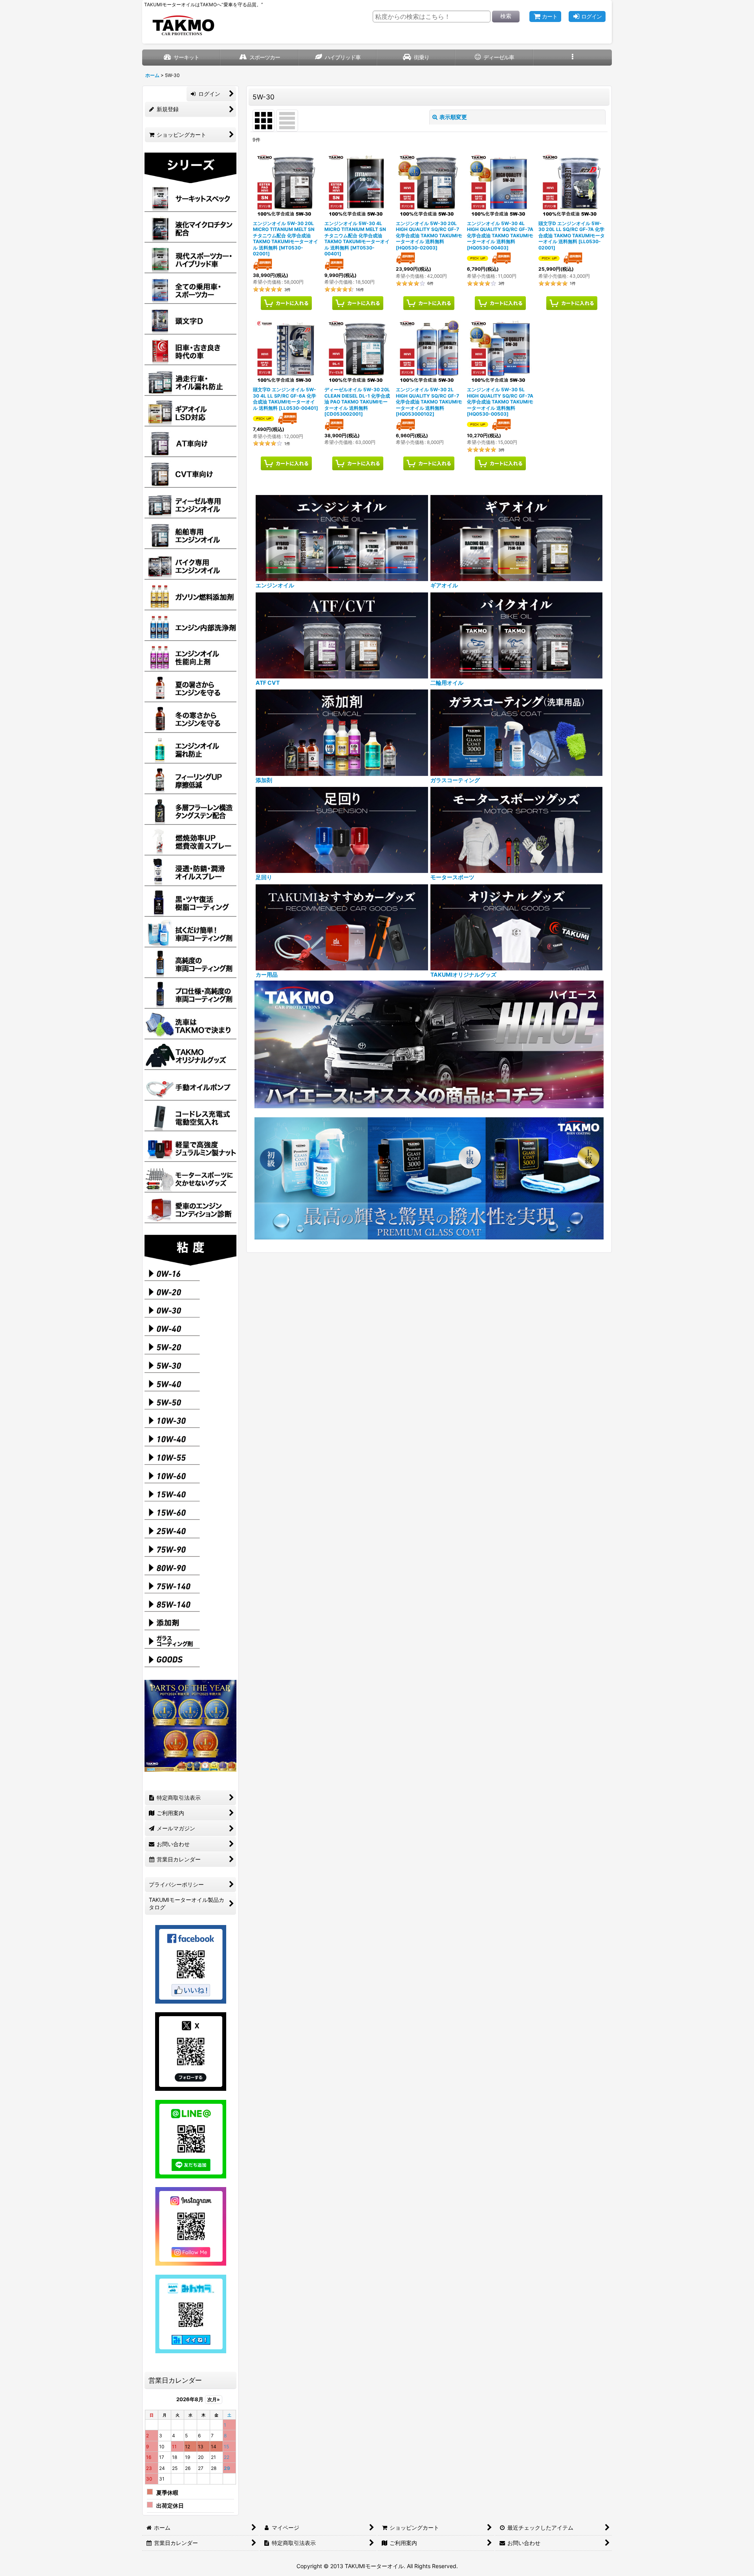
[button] (572, 58)
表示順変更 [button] (453, 117)
